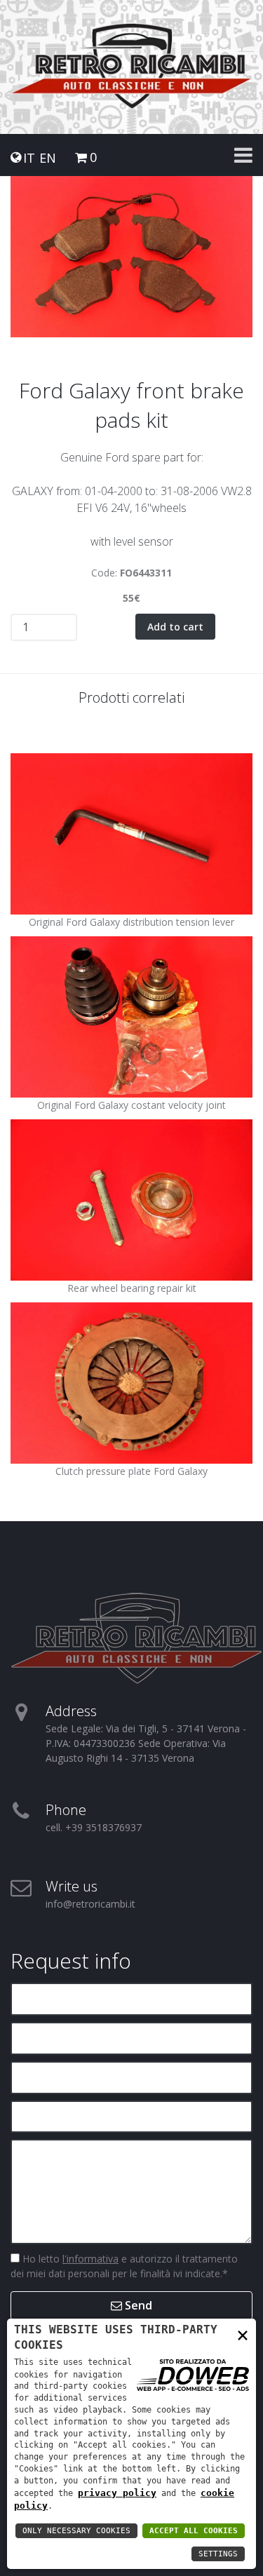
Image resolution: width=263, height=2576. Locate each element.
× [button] (243, 2334)
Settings (218, 2554)
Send (137, 2305)
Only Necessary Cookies (76, 2531)
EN (48, 158)
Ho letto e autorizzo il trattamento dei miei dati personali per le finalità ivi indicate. (124, 2266)
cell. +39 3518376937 (94, 1827)
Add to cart (175, 627)
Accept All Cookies (194, 2531)
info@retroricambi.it (90, 1904)
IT (29, 158)
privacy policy (117, 2493)
